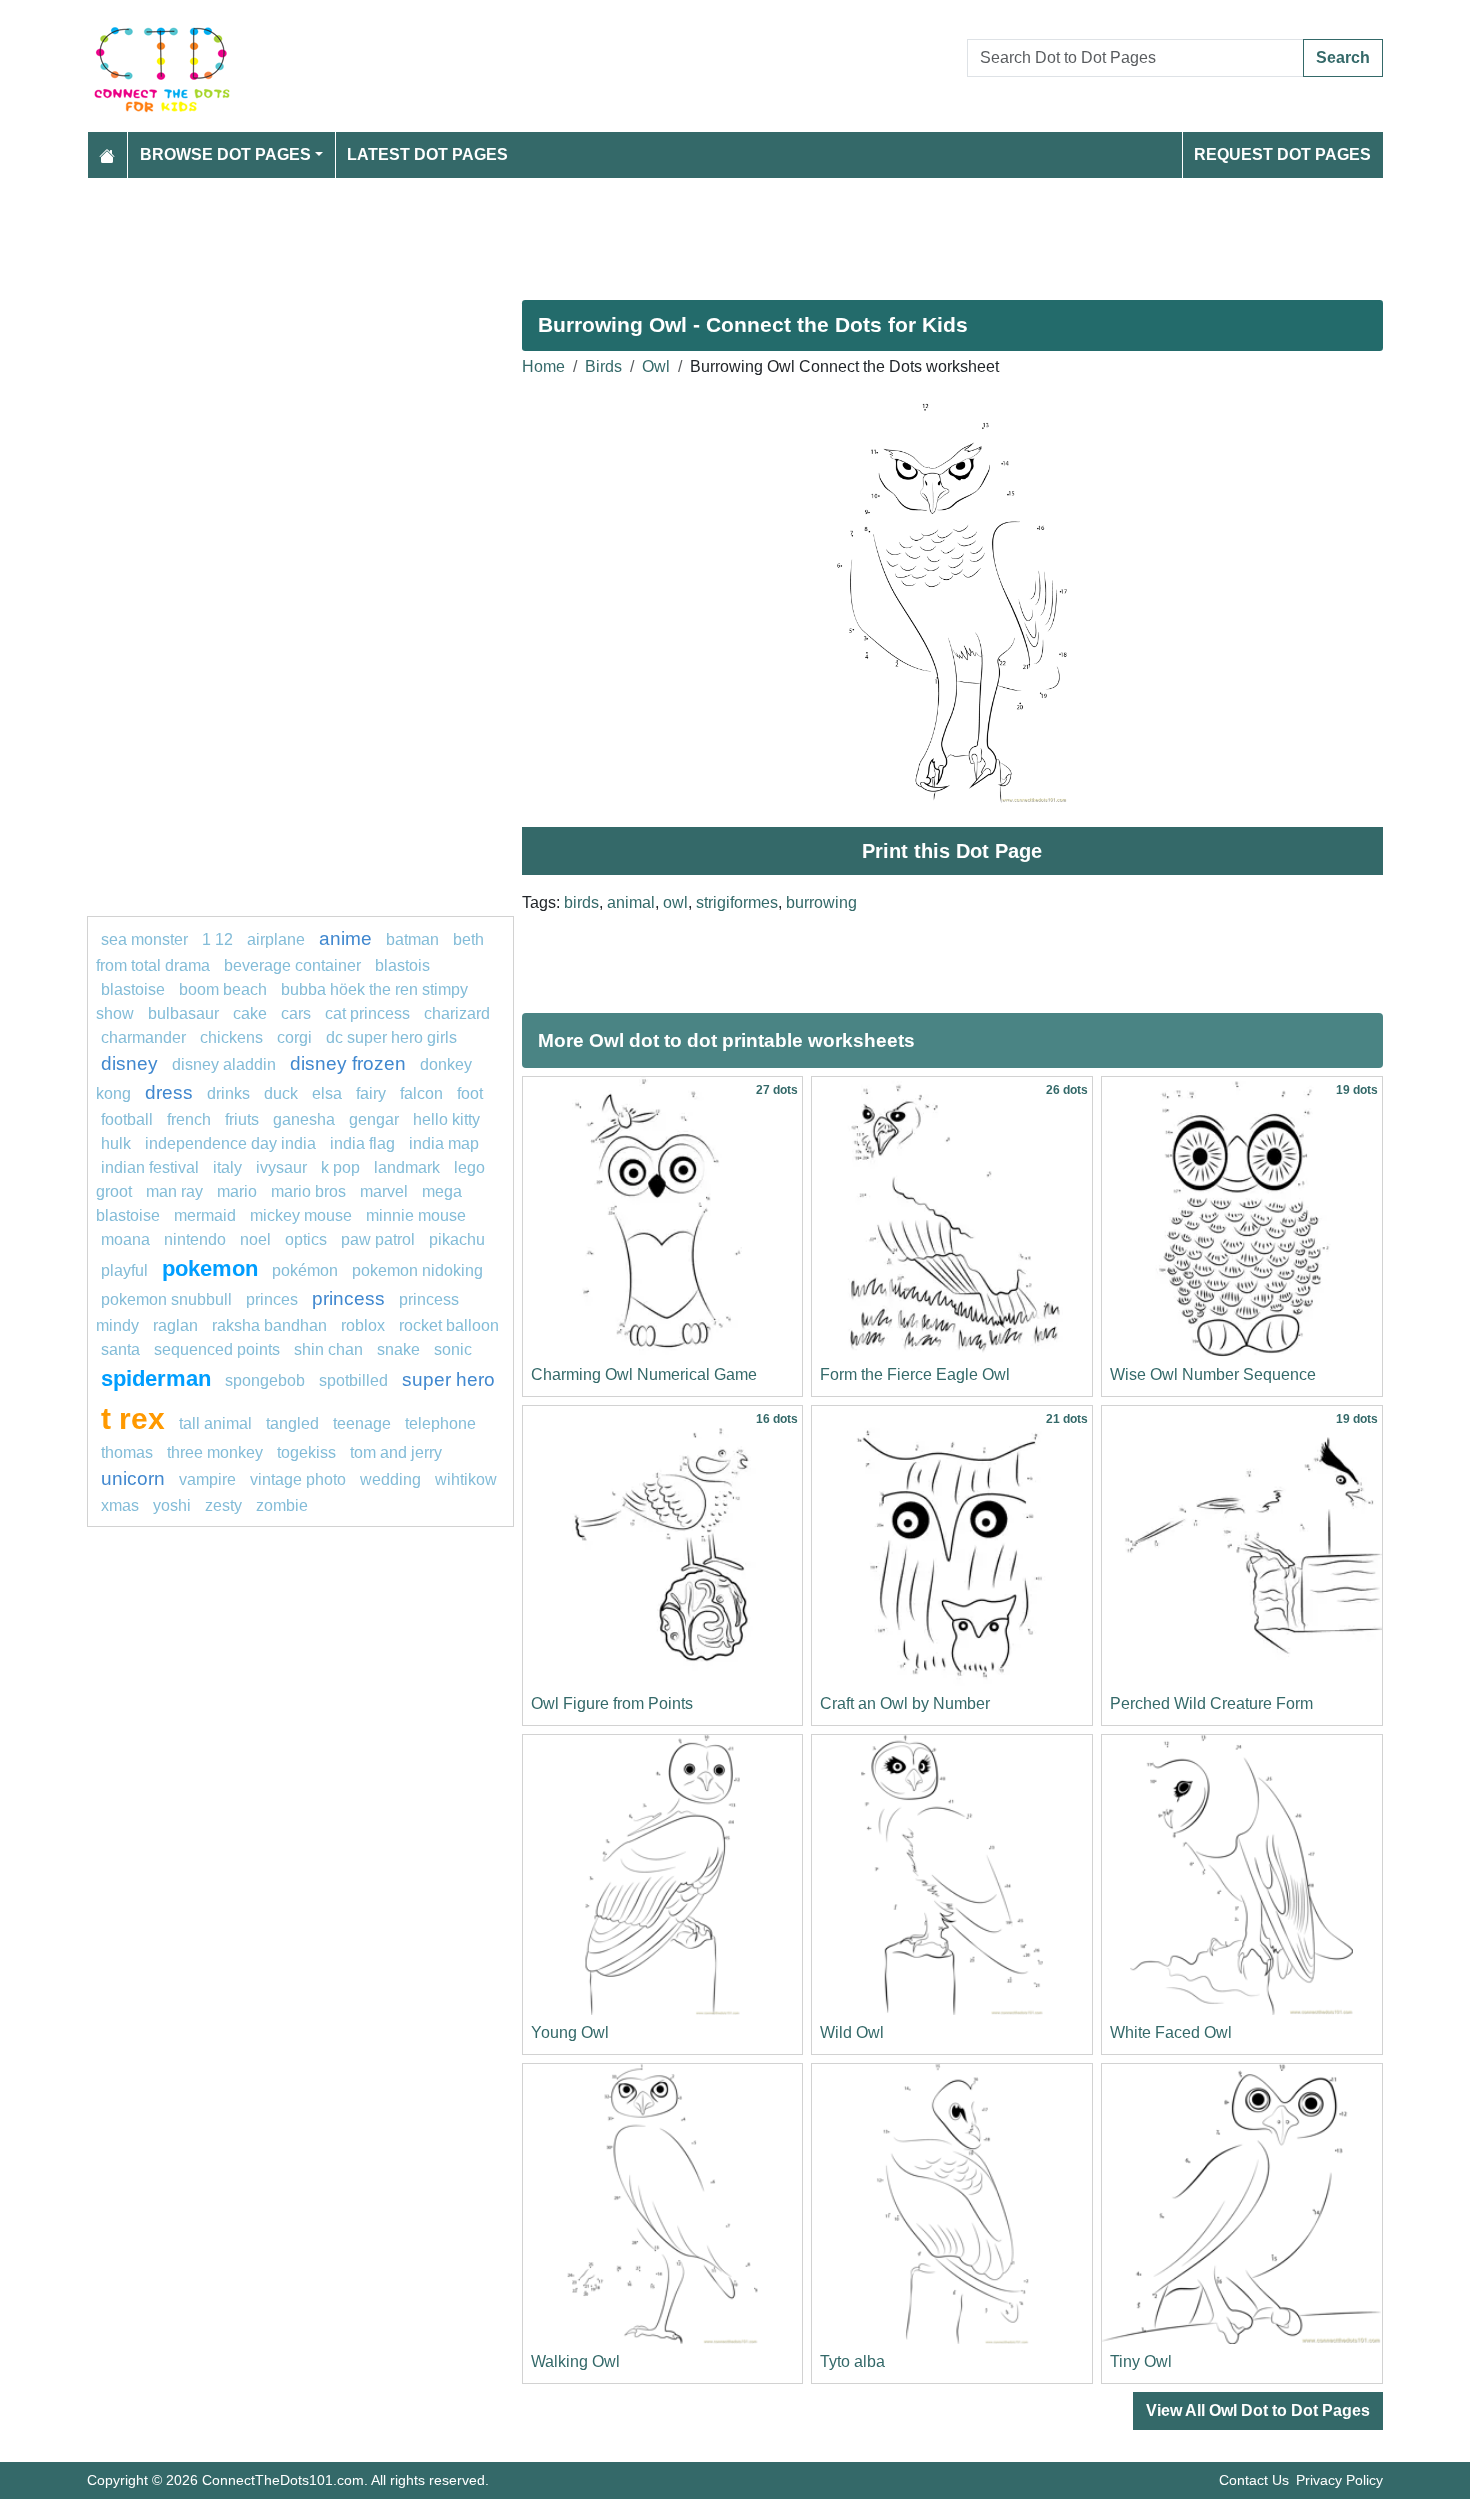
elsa (327, 1093)
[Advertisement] (687, 231)
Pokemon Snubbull (166, 1299)
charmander (145, 1037)
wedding (390, 1479)
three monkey (215, 1452)
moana (125, 1239)
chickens (231, 1037)
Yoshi (172, 1505)
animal (631, 902)
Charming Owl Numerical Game (644, 1374)
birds (581, 902)
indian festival (150, 1167)
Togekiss (306, 1452)
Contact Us (1254, 2480)
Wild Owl (852, 2032)
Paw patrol (378, 1239)
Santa (120, 1349)
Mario (237, 1191)
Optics (306, 1239)
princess (348, 1298)
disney (129, 1063)
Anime (345, 938)
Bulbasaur (183, 1013)
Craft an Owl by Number (905, 1703)
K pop (340, 1167)
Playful (124, 1270)
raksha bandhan (269, 1325)
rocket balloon (449, 1325)
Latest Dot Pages (427, 154)
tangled (292, 1423)
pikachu (457, 1239)
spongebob (265, 1380)
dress (169, 1092)
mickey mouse (301, 1215)
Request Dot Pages (1282, 154)
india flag (362, 1143)
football (127, 1119)
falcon (421, 1093)
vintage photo (298, 1479)
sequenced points (217, 1349)
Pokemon (210, 1268)
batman (412, 939)
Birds (603, 366)
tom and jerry (396, 1452)
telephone (440, 1423)
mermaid (205, 1215)
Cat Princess (367, 1013)
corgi (294, 1037)
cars (296, 1013)
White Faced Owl (1171, 2032)
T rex (133, 1418)
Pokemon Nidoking (417, 1270)
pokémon (305, 1270)
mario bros (308, 1191)
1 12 (217, 939)
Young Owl (570, 2032)
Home (543, 366)
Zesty (223, 1505)
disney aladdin (224, 1064)
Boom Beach (223, 989)
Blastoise (133, 989)
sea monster (146, 939)
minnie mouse (416, 1215)
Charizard (457, 1013)
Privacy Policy (1339, 2480)
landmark (407, 1167)
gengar (374, 1119)
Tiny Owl (1141, 2361)
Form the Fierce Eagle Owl (915, 1374)
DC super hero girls (391, 1037)
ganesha (304, 1119)
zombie (282, 1505)
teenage (362, 1423)
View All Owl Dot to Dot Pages (1258, 2410)
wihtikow (466, 1479)
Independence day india (230, 1143)
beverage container (292, 965)
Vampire (207, 1479)
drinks (228, 1093)
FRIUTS (242, 1119)
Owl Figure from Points (612, 1703)
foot (470, 1093)
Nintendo (195, 1239)
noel (255, 1239)
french (189, 1119)
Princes (272, 1299)
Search (1343, 57)
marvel (384, 1191)
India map (444, 1143)
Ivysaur (281, 1167)
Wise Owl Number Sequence (1213, 1374)
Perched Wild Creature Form (1211, 1703)
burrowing (821, 902)
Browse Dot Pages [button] (225, 154)
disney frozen (348, 1063)
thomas (127, 1452)
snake (398, 1349)
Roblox (363, 1325)
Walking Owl (575, 2361)
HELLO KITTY (446, 1119)
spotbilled (353, 1380)
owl (675, 902)
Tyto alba (852, 2361)
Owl (656, 366)
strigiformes (737, 902)
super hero (448, 1379)
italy (227, 1167)
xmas (120, 1505)
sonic (453, 1349)
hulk (116, 1143)
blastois (402, 965)
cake (250, 1013)
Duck (281, 1093)
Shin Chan (328, 1349)
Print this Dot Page (952, 851)
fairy (371, 1093)
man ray (174, 1191)
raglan (175, 1325)
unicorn (133, 1478)
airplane (276, 939)
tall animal (215, 1423)
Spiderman (156, 1378)
